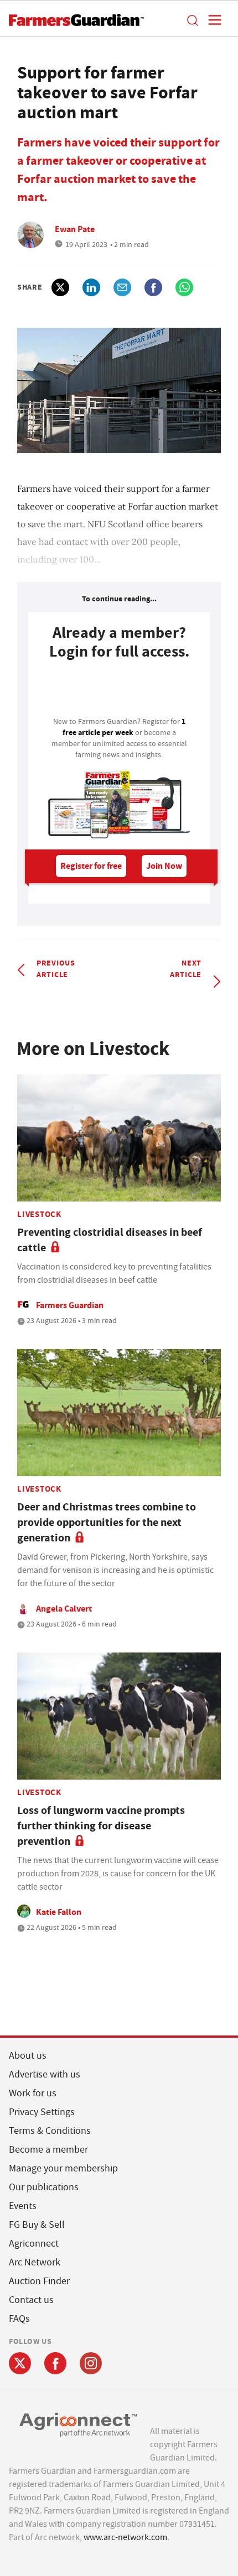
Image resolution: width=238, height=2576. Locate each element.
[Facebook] (55, 2363)
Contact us (31, 2300)
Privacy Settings (42, 2112)
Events (23, 2206)
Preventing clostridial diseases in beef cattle (110, 1240)
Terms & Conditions (50, 2131)
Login (119, 691)
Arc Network (35, 2262)
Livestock (39, 1214)
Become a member (48, 2150)
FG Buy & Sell (37, 2225)
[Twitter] (20, 2363)
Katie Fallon (59, 1912)
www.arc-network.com (125, 2537)
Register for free (91, 866)
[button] (192, 20)
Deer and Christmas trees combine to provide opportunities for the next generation (107, 1522)
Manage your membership (63, 2168)
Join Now (164, 866)
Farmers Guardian (70, 1305)
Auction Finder (39, 2281)
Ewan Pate (75, 229)
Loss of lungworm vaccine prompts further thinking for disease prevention (101, 1826)
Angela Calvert (64, 1609)
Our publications (44, 2187)
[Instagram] (91, 2363)
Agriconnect (34, 2244)
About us (28, 2056)
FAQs (19, 2319)
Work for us (33, 2093)
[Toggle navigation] (211, 20)
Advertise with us (45, 2074)
